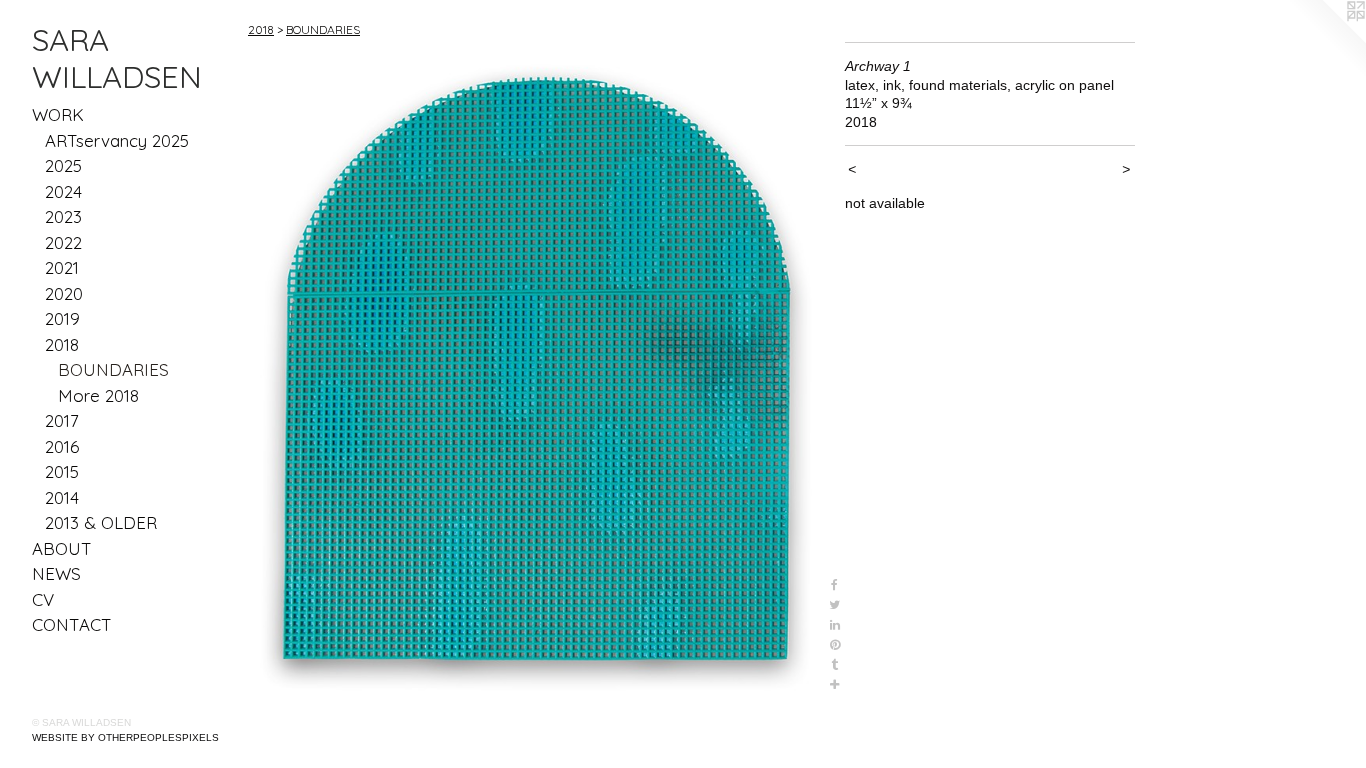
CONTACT (72, 624)
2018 (62, 344)
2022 (63, 242)
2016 (62, 446)
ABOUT (62, 548)
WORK (58, 114)
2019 (62, 318)
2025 (63, 165)
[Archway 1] (536, 368)
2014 (62, 497)
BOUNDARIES (113, 369)
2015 (62, 471)
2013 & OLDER (101, 522)
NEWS (56, 573)
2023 (63, 216)
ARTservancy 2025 (117, 140)
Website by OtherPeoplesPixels (125, 737)
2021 (62, 267)
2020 (64, 293)
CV (43, 599)
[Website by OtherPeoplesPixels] (1326, 40)
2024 (63, 191)
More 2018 (98, 395)
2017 (62, 420)
